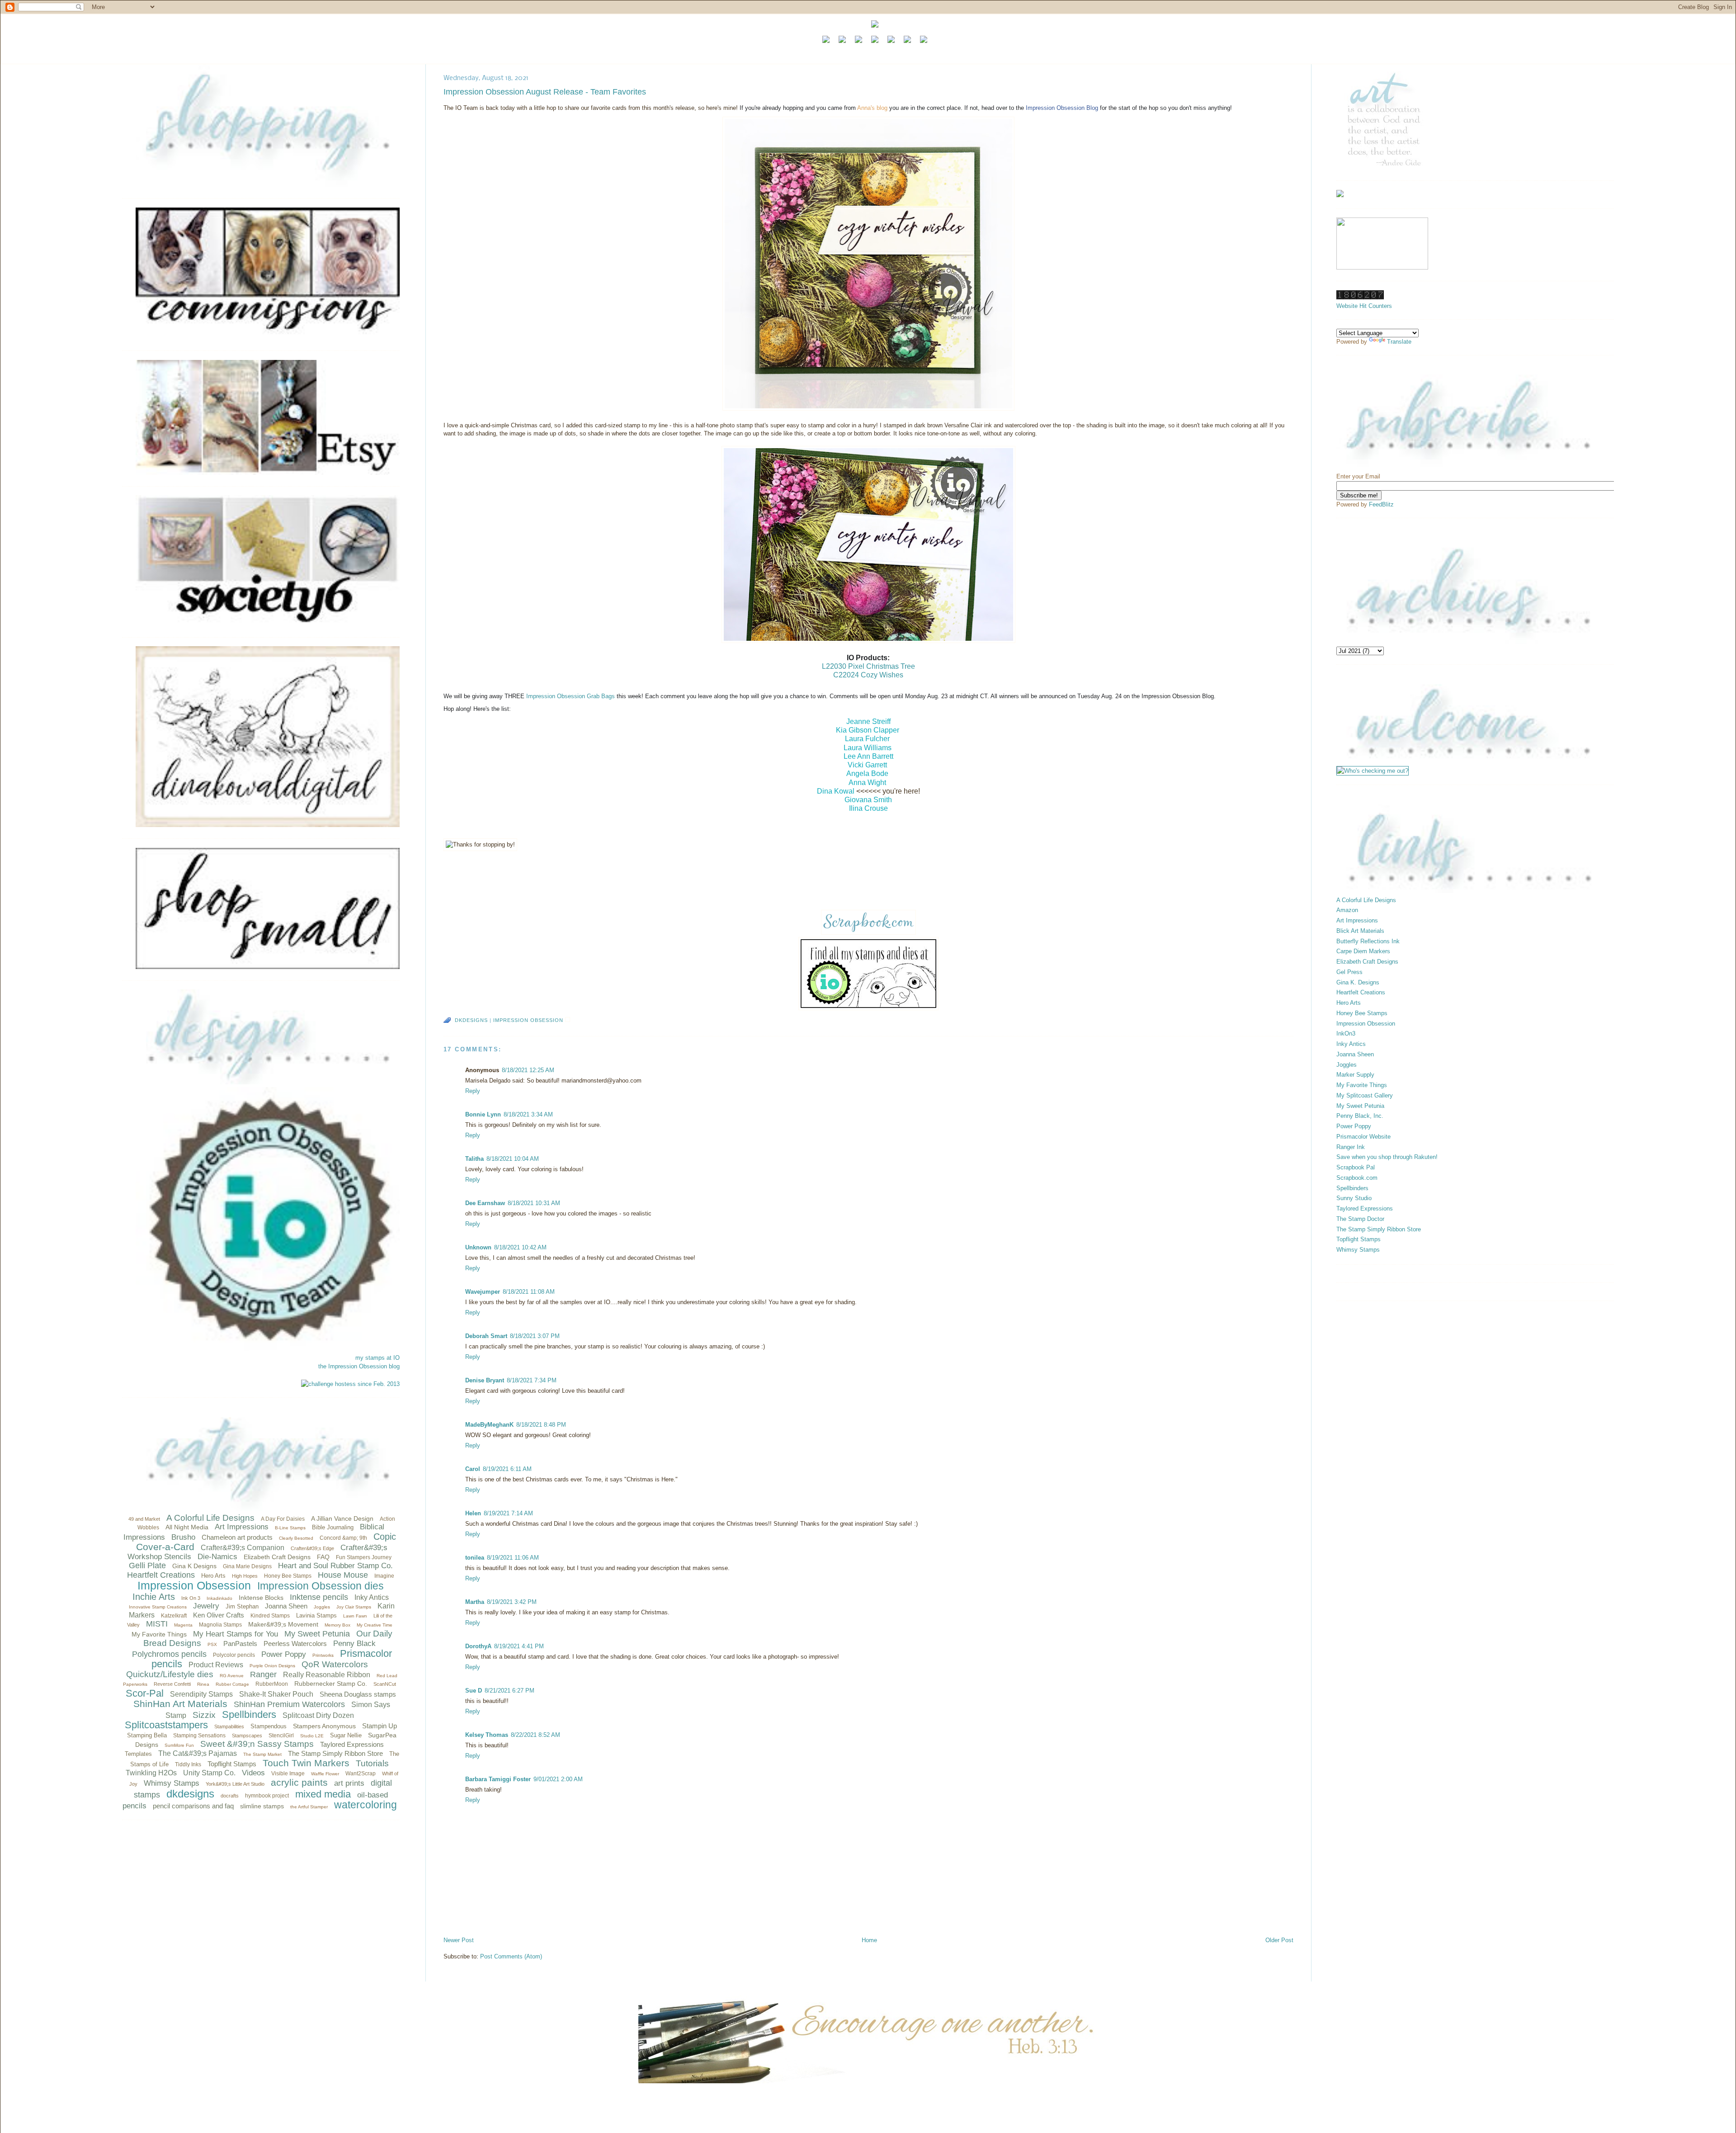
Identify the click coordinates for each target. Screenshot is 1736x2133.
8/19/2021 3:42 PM (512, 1602)
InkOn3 (1346, 1033)
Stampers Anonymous (324, 1726)
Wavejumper (483, 1292)
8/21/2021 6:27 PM (509, 1691)
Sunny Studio (1354, 1198)
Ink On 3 (191, 1598)
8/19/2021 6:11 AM (507, 1469)
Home (869, 1940)
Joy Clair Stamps (354, 1607)
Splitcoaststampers (166, 1725)
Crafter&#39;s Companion (243, 1548)
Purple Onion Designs (272, 1666)
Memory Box (337, 1625)
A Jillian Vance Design (342, 1518)
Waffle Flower (325, 1774)
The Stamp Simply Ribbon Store (335, 1753)
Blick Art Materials (1360, 931)
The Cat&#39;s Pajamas (198, 1753)
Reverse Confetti (172, 1684)
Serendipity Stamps (201, 1694)
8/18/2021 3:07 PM (535, 1336)
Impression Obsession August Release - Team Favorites (545, 92)
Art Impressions (242, 1527)
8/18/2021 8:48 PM (541, 1425)
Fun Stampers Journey (364, 1557)
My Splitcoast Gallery (1365, 1095)
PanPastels (240, 1643)
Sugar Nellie (346, 1735)
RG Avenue (232, 1676)
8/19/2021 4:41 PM (519, 1646)
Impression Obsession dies (321, 1586)
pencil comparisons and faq (193, 1806)
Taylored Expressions (352, 1744)
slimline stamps (262, 1806)
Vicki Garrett (867, 765)
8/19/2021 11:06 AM (513, 1558)
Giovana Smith (868, 800)
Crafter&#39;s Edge (312, 1548)
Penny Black (354, 1643)
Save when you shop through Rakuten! (1387, 1157)
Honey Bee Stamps (288, 1576)
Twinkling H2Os (151, 1773)
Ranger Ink (1351, 1147)
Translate (1399, 342)
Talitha (474, 1159)
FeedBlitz (1381, 504)
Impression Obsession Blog (1062, 108)
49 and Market (144, 1519)
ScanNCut (385, 1684)
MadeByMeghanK (489, 1425)
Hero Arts (213, 1576)
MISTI (157, 1624)
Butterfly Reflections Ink (1368, 941)
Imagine (384, 1576)
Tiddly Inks (188, 1764)
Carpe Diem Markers (1363, 951)
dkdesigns (190, 1794)
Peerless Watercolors (295, 1643)
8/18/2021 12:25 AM (528, 1070)
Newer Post (459, 1940)
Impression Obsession (194, 1585)
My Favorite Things (159, 1634)
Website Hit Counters (1364, 306)
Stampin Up (380, 1726)
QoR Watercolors (335, 1664)
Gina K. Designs (1358, 982)
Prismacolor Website (1363, 1137)
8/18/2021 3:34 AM (528, 1114)
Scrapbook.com (1357, 1178)
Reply (473, 1091)
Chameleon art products (237, 1537)
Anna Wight (867, 783)
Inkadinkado (219, 1598)
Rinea (203, 1684)
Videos (253, 1773)
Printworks (323, 1655)
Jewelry (206, 1606)
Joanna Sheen (286, 1606)
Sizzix (204, 1715)
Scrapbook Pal (1356, 1167)
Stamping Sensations (199, 1736)
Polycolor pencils (234, 1655)
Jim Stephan (242, 1606)
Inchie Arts (154, 1597)
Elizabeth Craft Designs (277, 1557)
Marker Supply (1355, 1075)
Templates (138, 1754)
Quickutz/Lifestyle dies (170, 1674)
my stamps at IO (377, 1358)
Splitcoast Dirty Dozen (318, 1715)
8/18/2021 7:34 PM (532, 1380)
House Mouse (343, 1575)
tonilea (475, 1558)
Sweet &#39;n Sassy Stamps (257, 1744)
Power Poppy (284, 1654)
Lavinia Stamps (316, 1615)
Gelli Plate (147, 1565)
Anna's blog (872, 108)
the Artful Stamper (309, 1807)
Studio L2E (312, 1736)
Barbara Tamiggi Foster (498, 1779)
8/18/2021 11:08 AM (529, 1292)
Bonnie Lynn (483, 1114)
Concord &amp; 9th (343, 1538)
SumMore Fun (179, 1745)
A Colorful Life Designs (210, 1518)
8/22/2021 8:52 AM (535, 1735)
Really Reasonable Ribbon (327, 1675)
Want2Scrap (361, 1774)
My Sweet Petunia (317, 1634)
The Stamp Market (262, 1754)
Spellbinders (249, 1714)
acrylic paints (299, 1782)
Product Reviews (216, 1665)
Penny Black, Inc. (1360, 1116)
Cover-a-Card (165, 1547)
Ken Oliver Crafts (219, 1615)
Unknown (478, 1247)
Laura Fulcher (867, 739)
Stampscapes (247, 1736)
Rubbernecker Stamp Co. (331, 1684)
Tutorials (372, 1763)
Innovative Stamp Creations (158, 1607)
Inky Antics (372, 1597)
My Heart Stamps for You (236, 1634)
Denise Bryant (485, 1380)
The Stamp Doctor (1360, 1219)
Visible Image (288, 1774)
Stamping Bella (147, 1735)
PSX (212, 1644)
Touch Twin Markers (306, 1763)
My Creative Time (375, 1625)
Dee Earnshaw (485, 1203)
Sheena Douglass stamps (358, 1694)
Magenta (183, 1625)
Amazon (1347, 910)
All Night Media (187, 1527)
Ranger (263, 1674)
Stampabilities (229, 1726)
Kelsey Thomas (487, 1735)
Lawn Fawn (355, 1616)
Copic (385, 1537)
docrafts (230, 1796)
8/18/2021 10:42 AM (520, 1247)
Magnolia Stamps (220, 1625)
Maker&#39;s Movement (283, 1624)
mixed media (323, 1794)
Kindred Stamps (270, 1616)
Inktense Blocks (261, 1598)
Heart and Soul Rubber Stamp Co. (335, 1566)
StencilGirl (281, 1736)
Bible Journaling (333, 1527)
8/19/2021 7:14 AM (508, 1513)
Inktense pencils (319, 1597)
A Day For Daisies (283, 1519)
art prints (349, 1783)
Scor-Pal (145, 1693)
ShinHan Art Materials (180, 1704)
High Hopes (245, 1576)
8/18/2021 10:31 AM (534, 1203)
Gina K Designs (194, 1566)
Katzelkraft (174, 1616)
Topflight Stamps (232, 1764)
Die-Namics (217, 1557)
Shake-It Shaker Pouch (276, 1694)
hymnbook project (267, 1796)
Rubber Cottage (232, 1684)
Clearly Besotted (296, 1538)
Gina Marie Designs (247, 1566)
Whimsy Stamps (172, 1783)
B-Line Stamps (290, 1528)
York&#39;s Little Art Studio (235, 1784)
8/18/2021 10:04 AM (513, 1159)
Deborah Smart (486, 1336)
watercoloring (366, 1805)
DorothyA (478, 1646)
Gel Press (1349, 972)
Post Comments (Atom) (511, 1956)
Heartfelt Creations (161, 1575)
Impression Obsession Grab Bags (571, 696)
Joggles (322, 1607)
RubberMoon (272, 1684)
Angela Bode (867, 773)
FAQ (323, 1557)
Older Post (1279, 1940)
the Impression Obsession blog (359, 1366)
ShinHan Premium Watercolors (289, 1704)
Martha (475, 1602)
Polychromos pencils (169, 1654)
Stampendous (269, 1726)
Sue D (474, 1691)
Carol (473, 1469)
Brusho (183, 1537)
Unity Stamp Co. (209, 1773)
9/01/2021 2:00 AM (558, 1779)
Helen (473, 1513)
